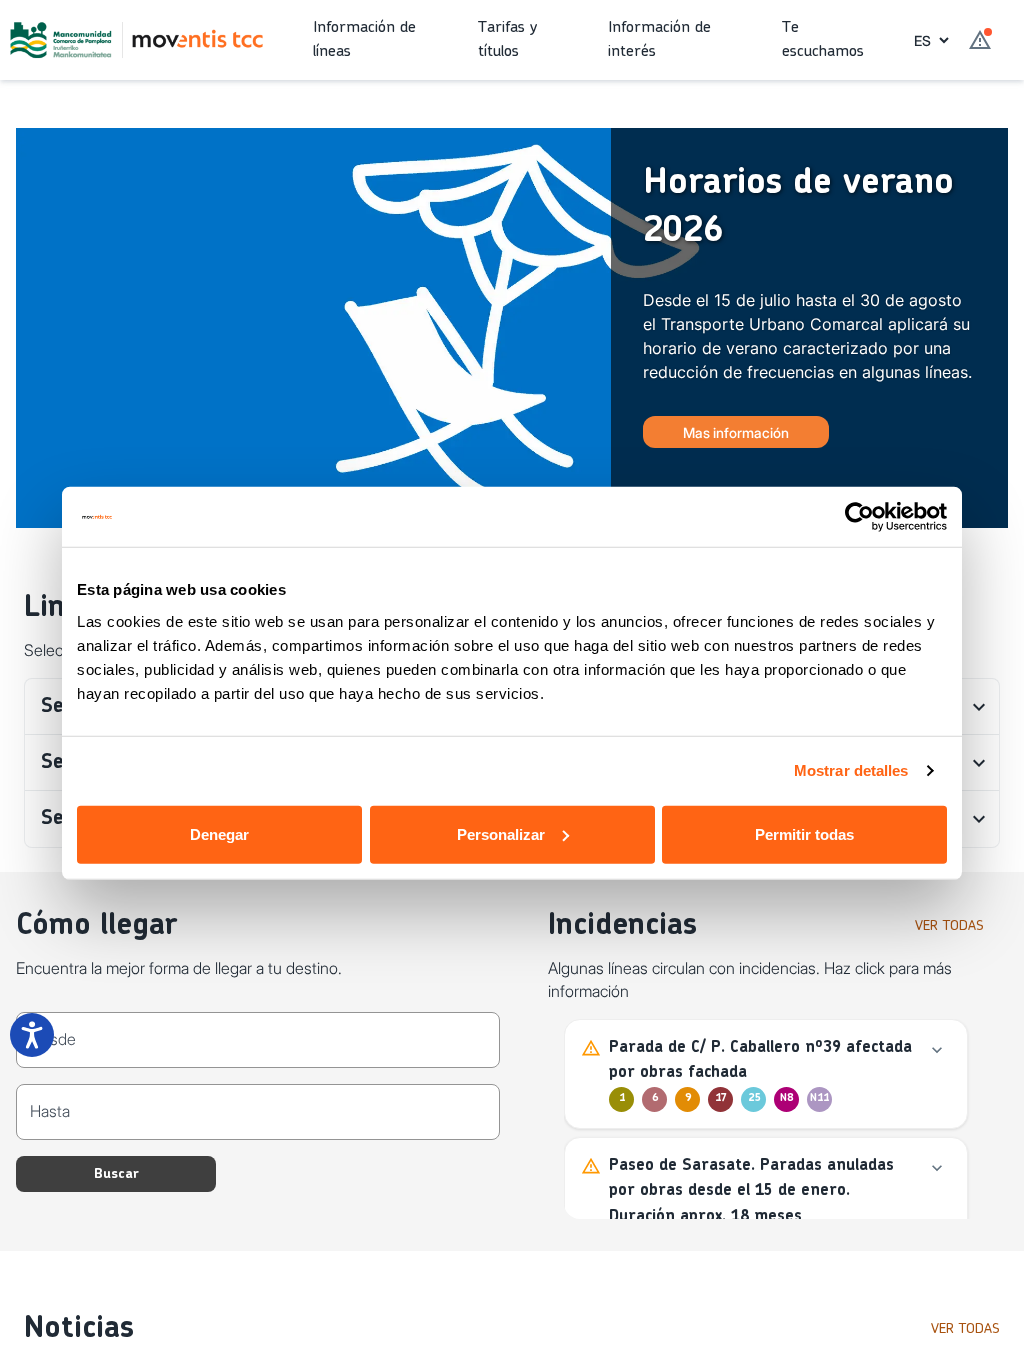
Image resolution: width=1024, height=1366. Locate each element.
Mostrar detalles (851, 770)
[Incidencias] (980, 40)
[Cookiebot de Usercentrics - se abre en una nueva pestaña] (859, 517)
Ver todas (949, 926)
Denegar (219, 833)
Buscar (116, 1174)
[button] (379, 40)
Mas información (736, 432)
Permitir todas (804, 833)
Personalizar (501, 833)
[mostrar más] (937, 1050)
